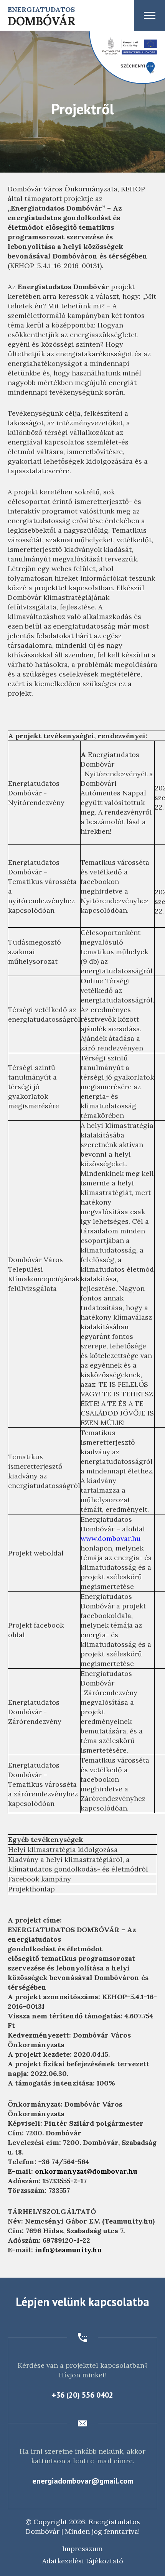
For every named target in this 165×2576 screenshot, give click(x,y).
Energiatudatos (42, 16)
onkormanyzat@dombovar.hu (86, 2171)
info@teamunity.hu (68, 2250)
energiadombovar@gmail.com (83, 2481)
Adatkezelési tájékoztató (83, 2561)
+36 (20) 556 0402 (82, 2395)
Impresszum (82, 2549)
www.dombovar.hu (111, 1538)
